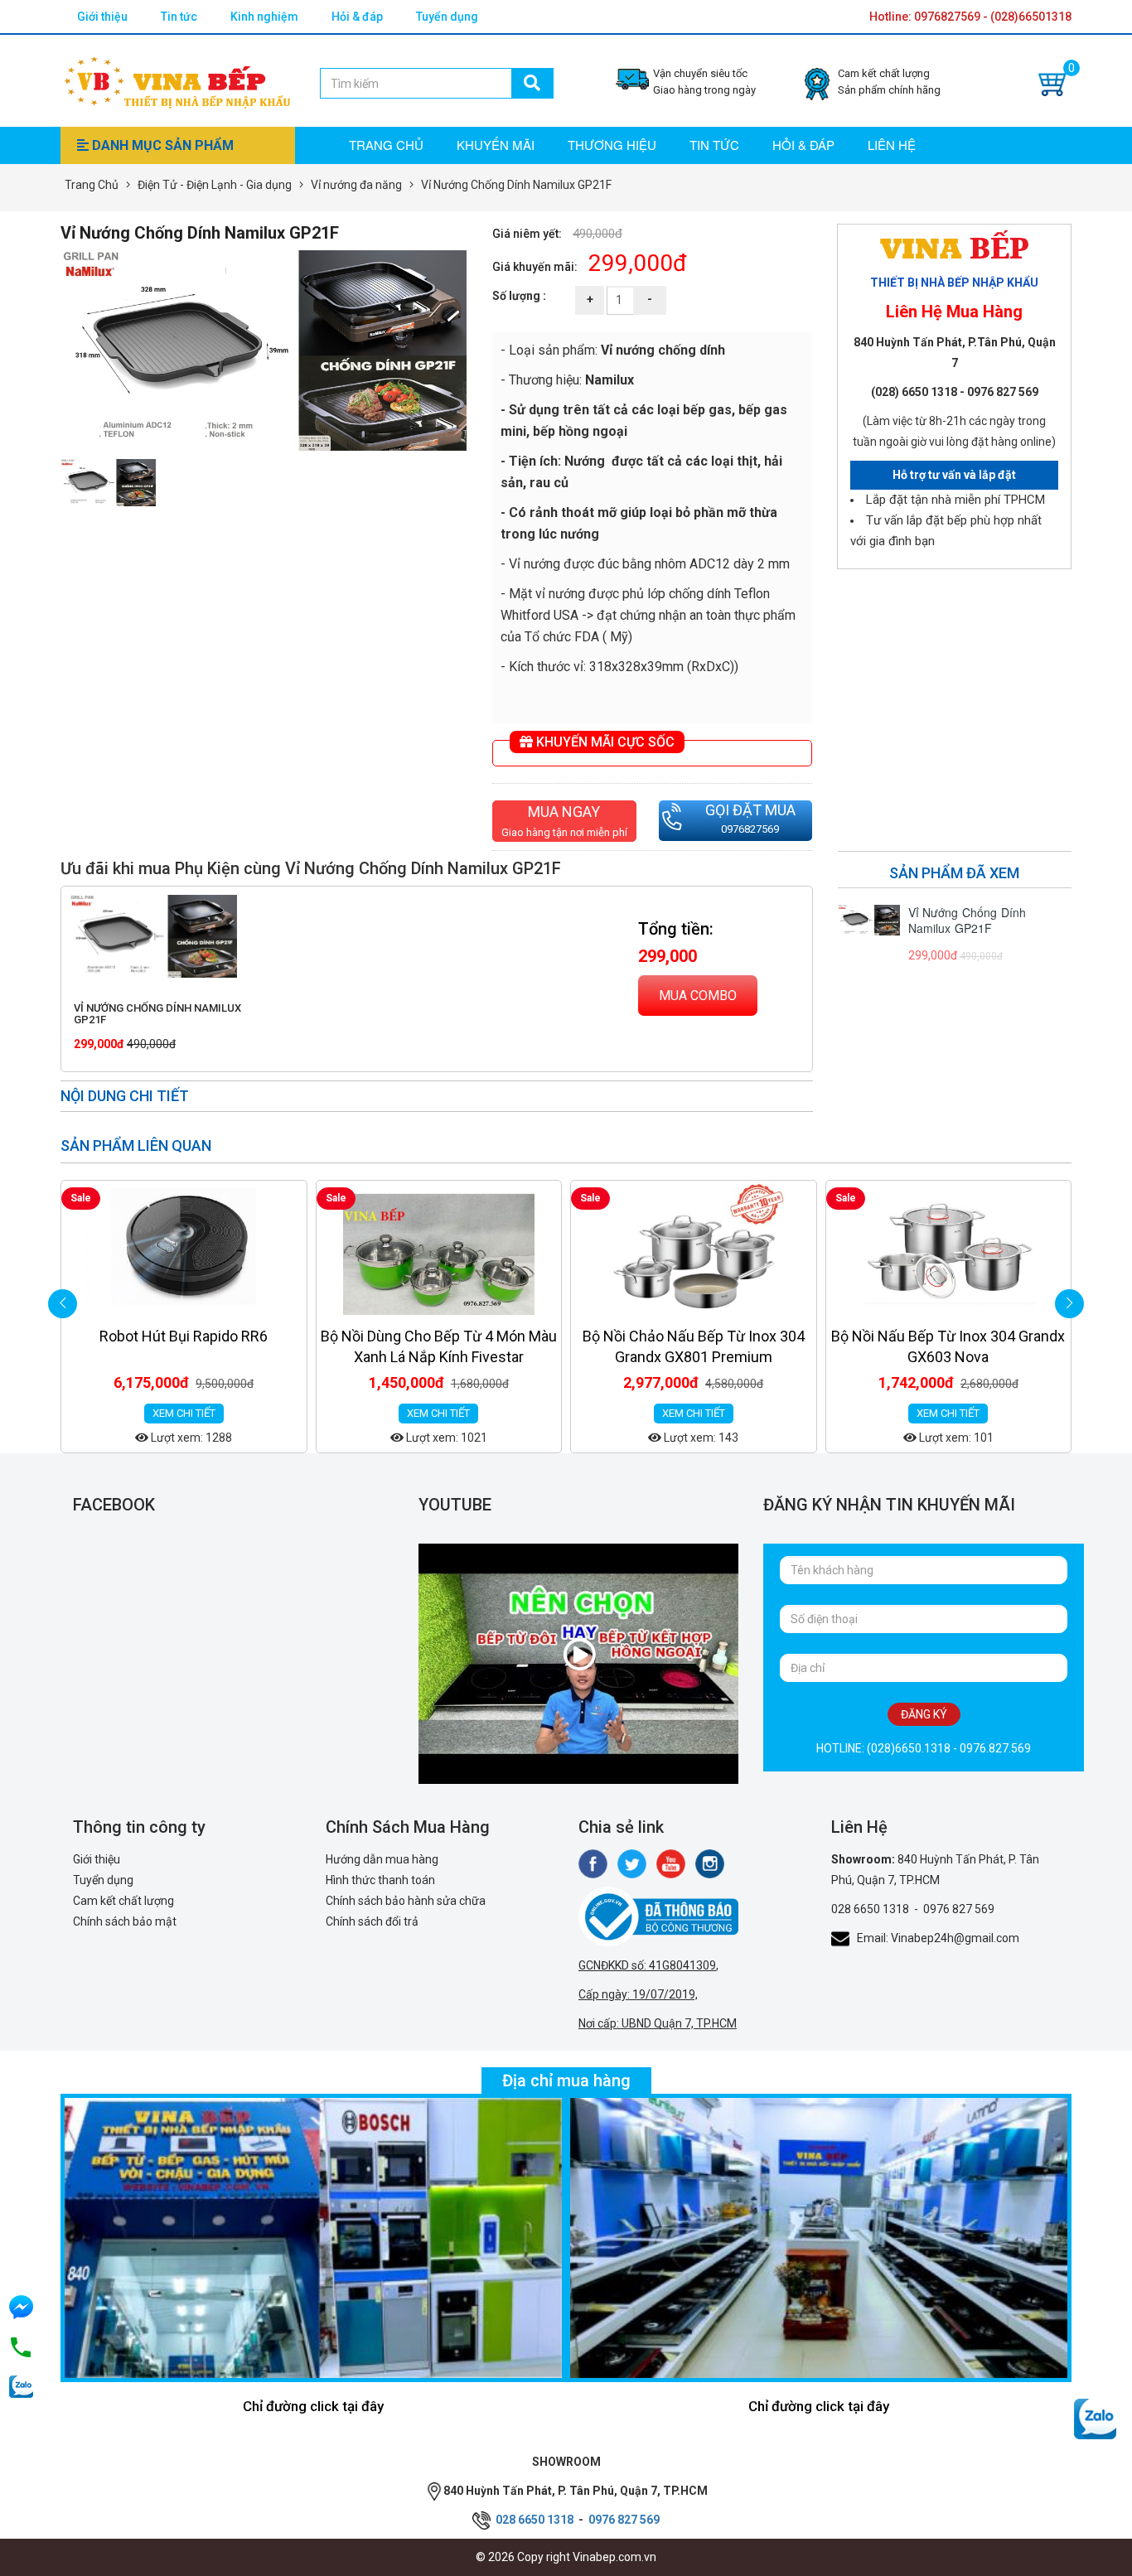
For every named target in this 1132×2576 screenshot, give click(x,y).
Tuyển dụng (447, 17)
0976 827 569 (959, 1909)
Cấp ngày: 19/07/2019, (638, 1994)
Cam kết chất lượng (123, 1901)
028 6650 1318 (870, 1909)
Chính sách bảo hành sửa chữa (406, 1901)
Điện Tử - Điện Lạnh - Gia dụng (215, 185)
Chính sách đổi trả (372, 1921)
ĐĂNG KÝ (924, 1714)
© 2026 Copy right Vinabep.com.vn (566, 2557)
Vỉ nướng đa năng (356, 185)
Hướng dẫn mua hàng (382, 1859)
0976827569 (750, 829)
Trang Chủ (92, 185)
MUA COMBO (698, 996)
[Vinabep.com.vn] (177, 80)
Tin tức (179, 17)
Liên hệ (892, 145)
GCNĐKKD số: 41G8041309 (647, 1965)
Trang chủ (386, 145)
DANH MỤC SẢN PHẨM (161, 145)
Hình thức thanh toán (380, 1880)
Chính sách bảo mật (125, 1921)
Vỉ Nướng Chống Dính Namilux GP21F (157, 1014)
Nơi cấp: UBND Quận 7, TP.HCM (658, 2023)
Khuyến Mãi (496, 145)
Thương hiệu (612, 145)
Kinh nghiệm (264, 17)
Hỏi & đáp (357, 17)
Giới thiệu (102, 17)
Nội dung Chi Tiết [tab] (125, 1096)
